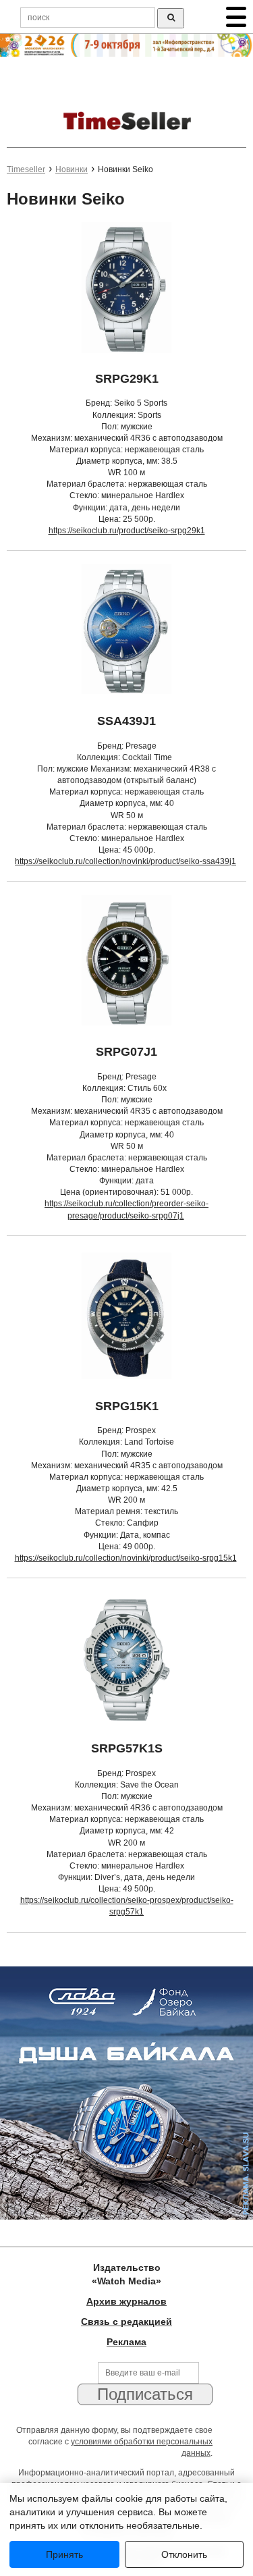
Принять (64, 2554)
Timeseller (26, 169)
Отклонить (184, 2554)
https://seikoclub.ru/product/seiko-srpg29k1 (127, 531)
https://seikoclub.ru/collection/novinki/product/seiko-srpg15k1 (126, 1558)
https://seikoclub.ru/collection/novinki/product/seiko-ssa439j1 (125, 861)
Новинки (72, 169)
